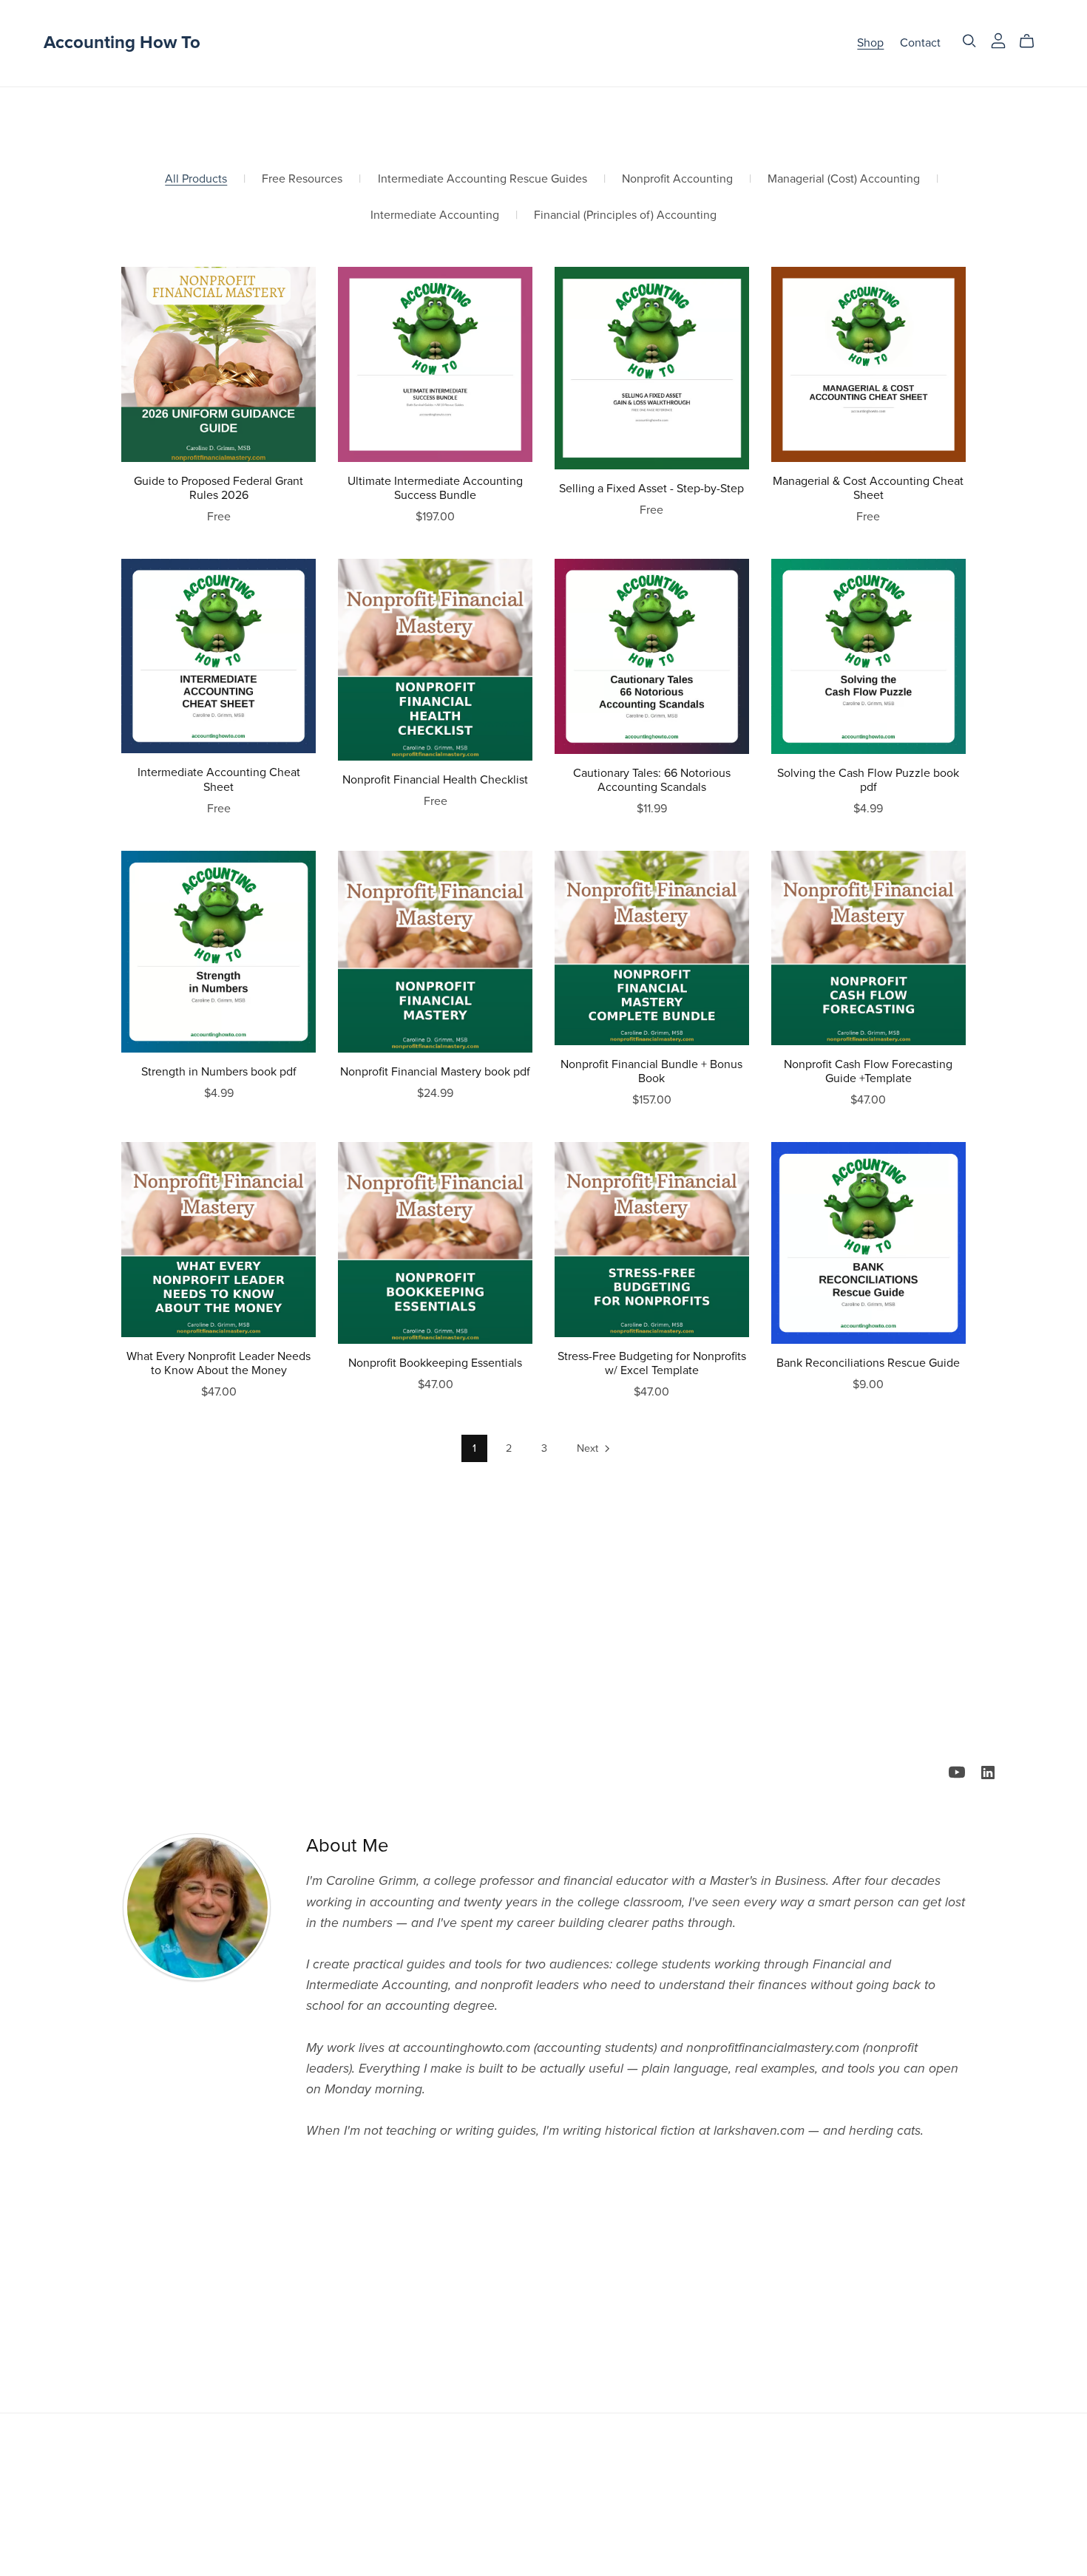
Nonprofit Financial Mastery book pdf (435, 1072)
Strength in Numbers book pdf (219, 1072)
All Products (196, 179)
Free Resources (302, 179)
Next (589, 1448)
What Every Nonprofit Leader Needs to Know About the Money (219, 1363)
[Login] (998, 40)
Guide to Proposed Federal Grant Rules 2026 (219, 488)
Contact (920, 43)
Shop (870, 43)
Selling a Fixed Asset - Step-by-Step (651, 489)
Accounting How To (122, 43)
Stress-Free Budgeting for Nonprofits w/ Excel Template (652, 1363)
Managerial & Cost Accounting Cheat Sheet (868, 488)
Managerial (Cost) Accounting (844, 179)
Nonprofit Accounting (677, 179)
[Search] (969, 41)
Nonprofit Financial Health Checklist (435, 780)
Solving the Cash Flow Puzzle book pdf (868, 780)
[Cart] (1033, 41)
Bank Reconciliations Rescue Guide (868, 1363)
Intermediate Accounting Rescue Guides (482, 179)
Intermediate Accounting (435, 215)
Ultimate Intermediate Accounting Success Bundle (435, 488)
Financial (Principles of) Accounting (625, 215)
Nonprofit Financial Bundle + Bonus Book (651, 1071)
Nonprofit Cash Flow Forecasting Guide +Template (868, 1071)
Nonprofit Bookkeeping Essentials (435, 1363)
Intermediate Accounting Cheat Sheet (219, 779)
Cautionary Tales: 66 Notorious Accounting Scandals (652, 780)
